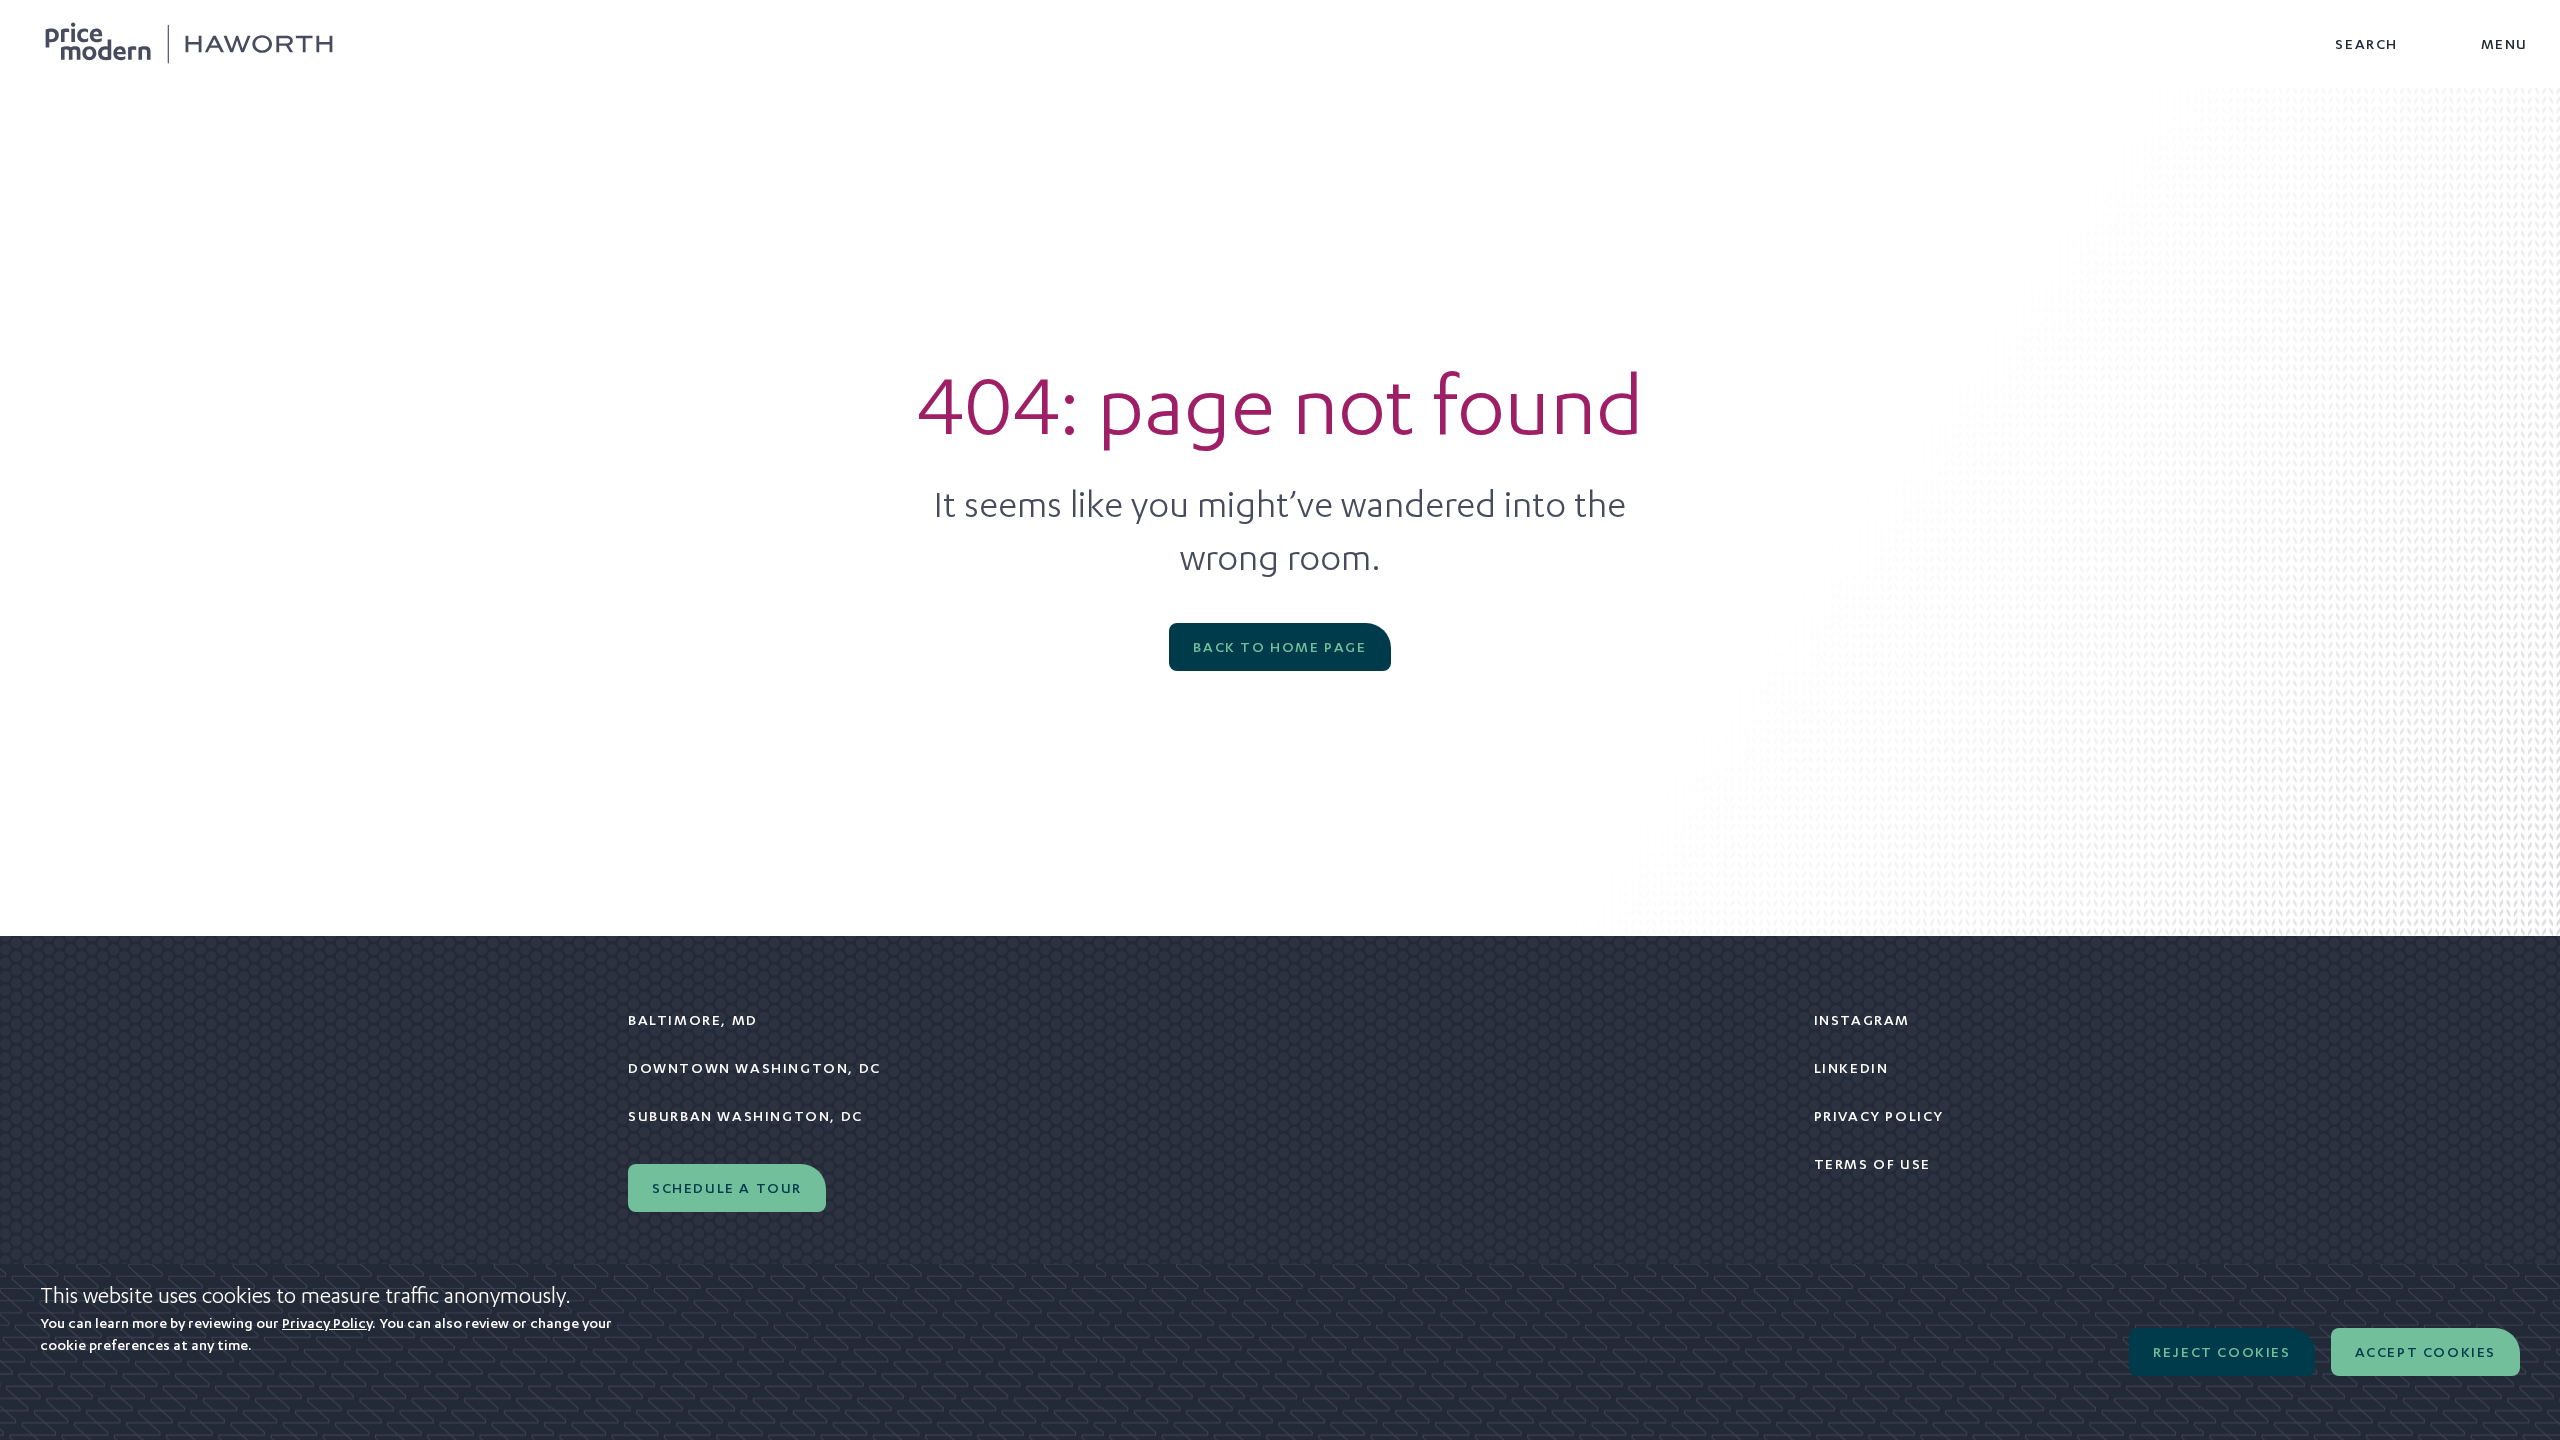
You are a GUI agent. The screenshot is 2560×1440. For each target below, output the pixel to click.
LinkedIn (1851, 1068)
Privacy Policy (1879, 1116)
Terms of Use (1872, 1164)
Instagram (1862, 1020)
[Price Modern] (189, 44)
